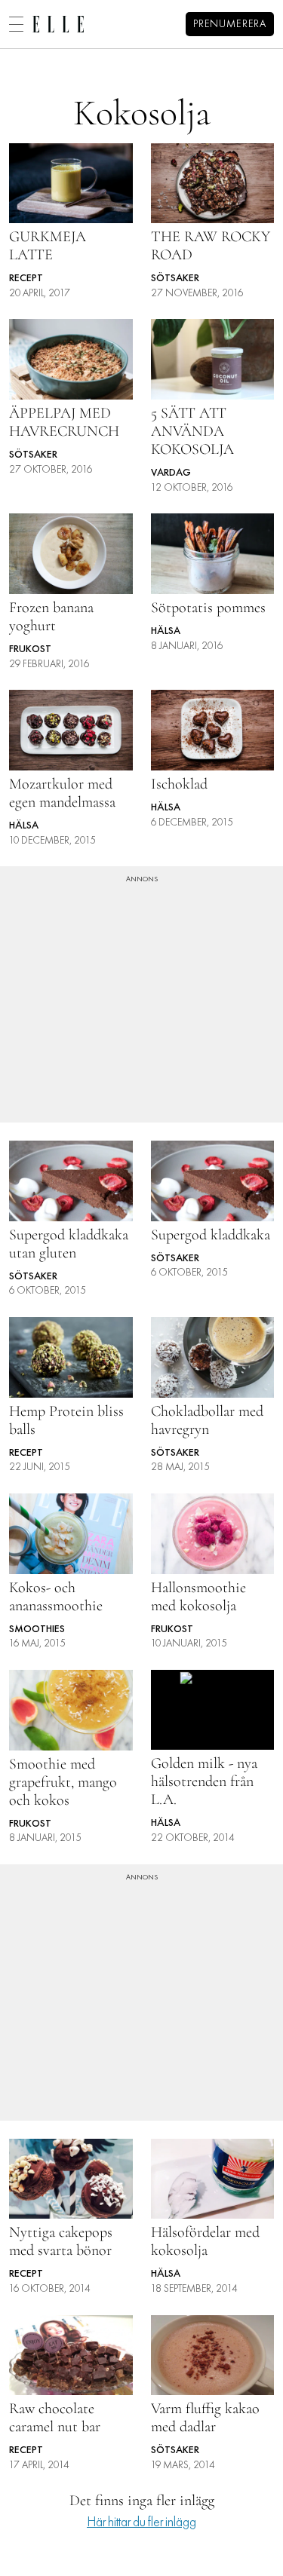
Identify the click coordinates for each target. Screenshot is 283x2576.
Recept (26, 279)
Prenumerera (230, 25)
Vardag (171, 473)
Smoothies (37, 1630)
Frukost (30, 649)
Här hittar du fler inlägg (141, 2523)
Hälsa (166, 631)
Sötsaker (175, 279)
